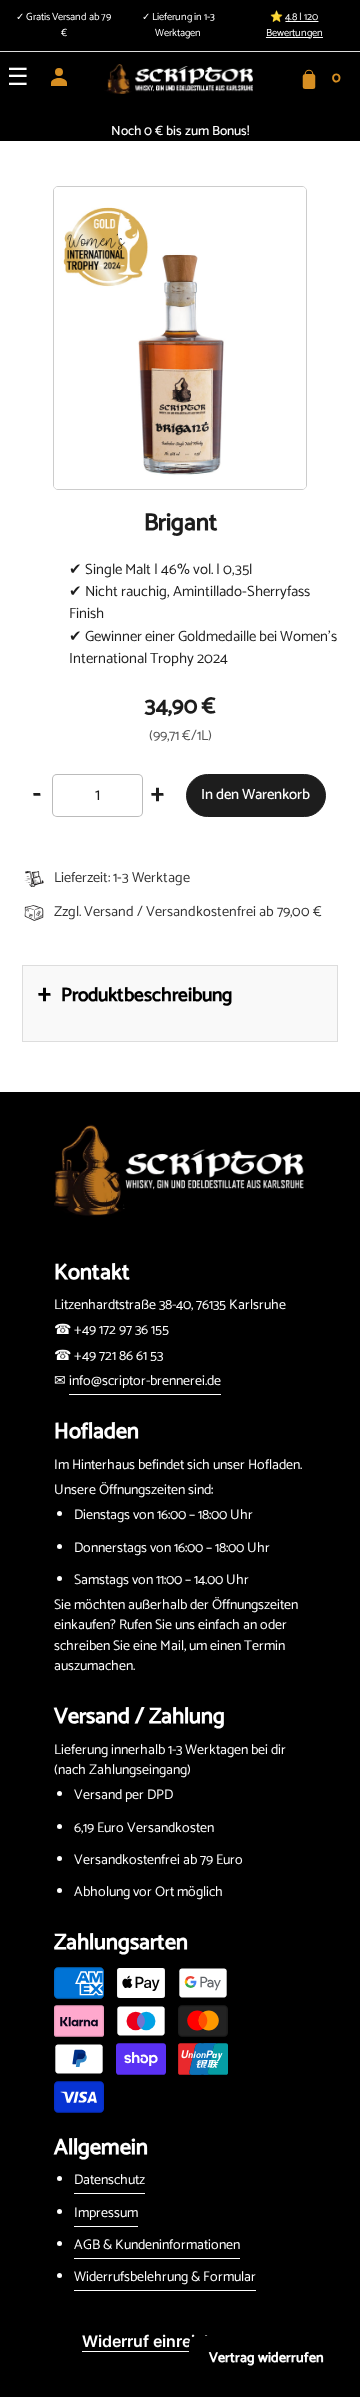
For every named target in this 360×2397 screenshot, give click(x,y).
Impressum (106, 2213)
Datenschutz (109, 2180)
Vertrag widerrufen (266, 2358)
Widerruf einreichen (157, 2341)
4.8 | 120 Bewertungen (294, 25)
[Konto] (59, 84)
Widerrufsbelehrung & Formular (165, 2277)
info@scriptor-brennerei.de (145, 1381)
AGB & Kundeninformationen (157, 2245)
